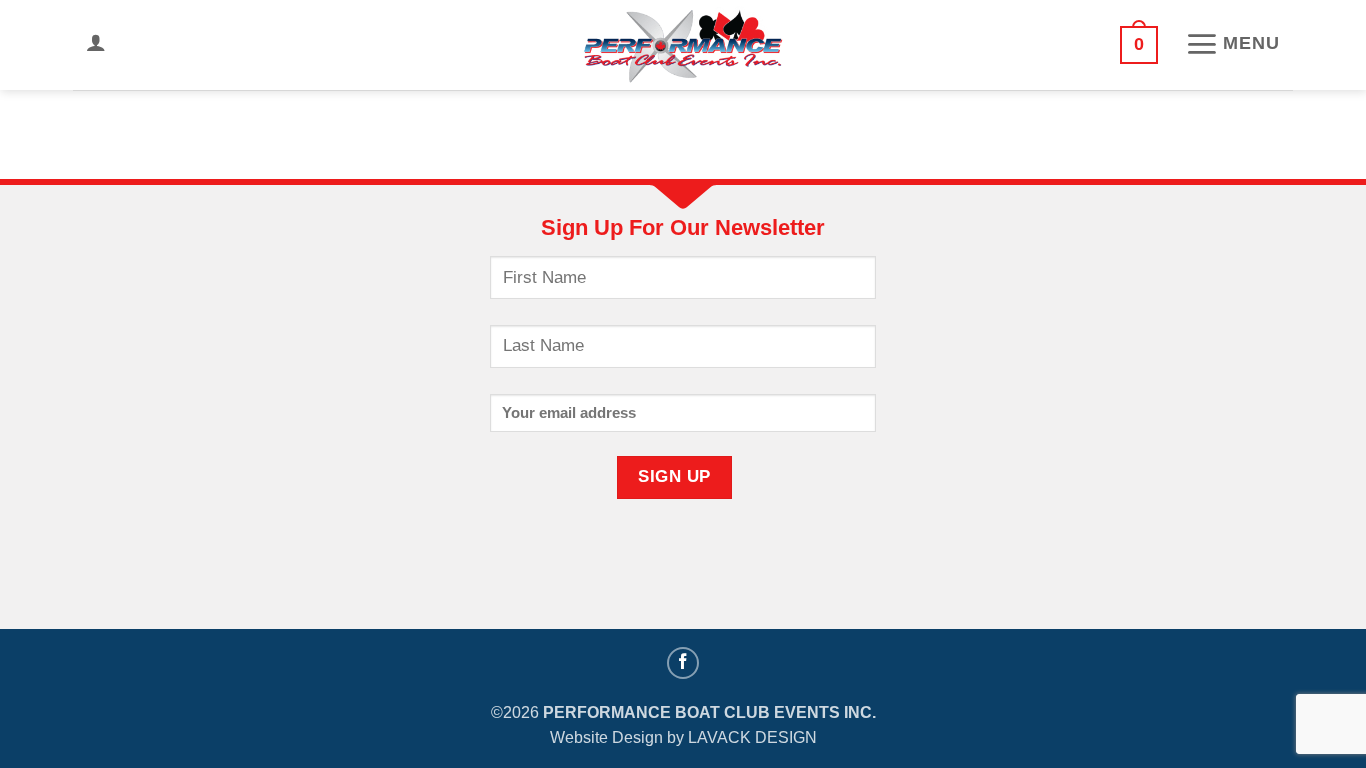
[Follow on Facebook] (683, 663)
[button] (96, 42)
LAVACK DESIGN (752, 737)
